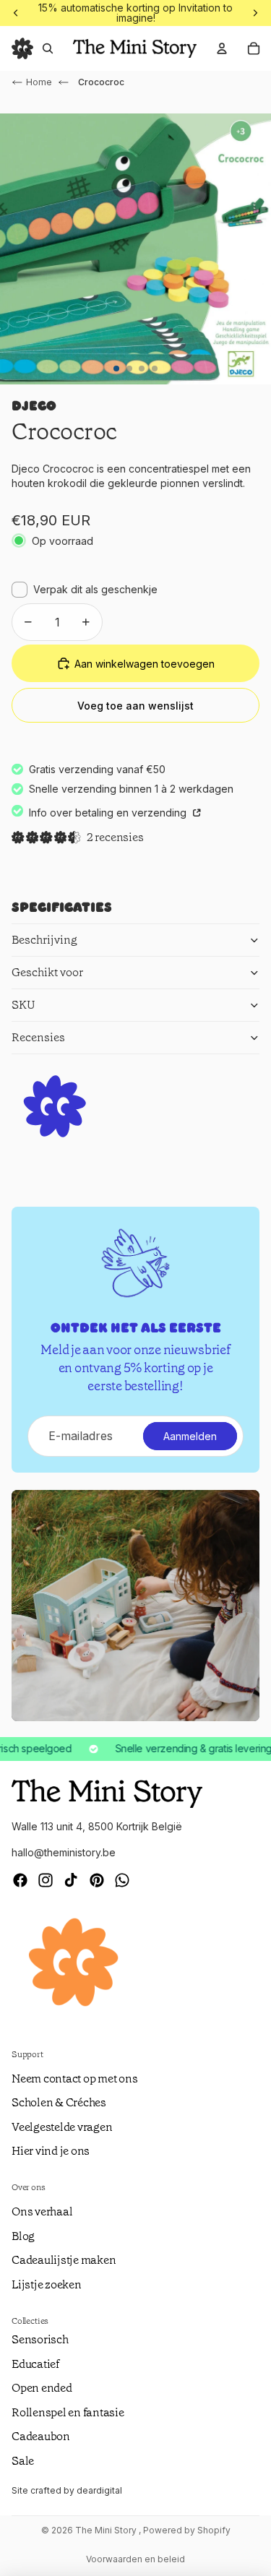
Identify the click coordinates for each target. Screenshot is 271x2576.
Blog (23, 2236)
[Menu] (22, 48)
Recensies (38, 1037)
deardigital (99, 2490)
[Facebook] (20, 1880)
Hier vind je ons (51, 2151)
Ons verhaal (42, 2211)
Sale (23, 2461)
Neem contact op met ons (74, 2079)
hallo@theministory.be (64, 1852)
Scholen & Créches (59, 2102)
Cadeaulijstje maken (64, 2260)
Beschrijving (44, 940)
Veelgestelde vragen (62, 2127)
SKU (23, 1005)
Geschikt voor (47, 972)
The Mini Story (107, 2530)
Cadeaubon (41, 2436)
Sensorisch (40, 2339)
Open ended (42, 2388)
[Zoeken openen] (48, 48)
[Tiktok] (71, 1880)
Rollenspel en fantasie (68, 2412)
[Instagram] (46, 1880)
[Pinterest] (97, 1880)
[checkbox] (85, 590)
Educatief (35, 2364)
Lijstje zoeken (47, 2284)
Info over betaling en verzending (109, 813)
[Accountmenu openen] (222, 48)
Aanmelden (190, 1436)
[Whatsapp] (122, 1880)
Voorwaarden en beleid (135, 2559)
